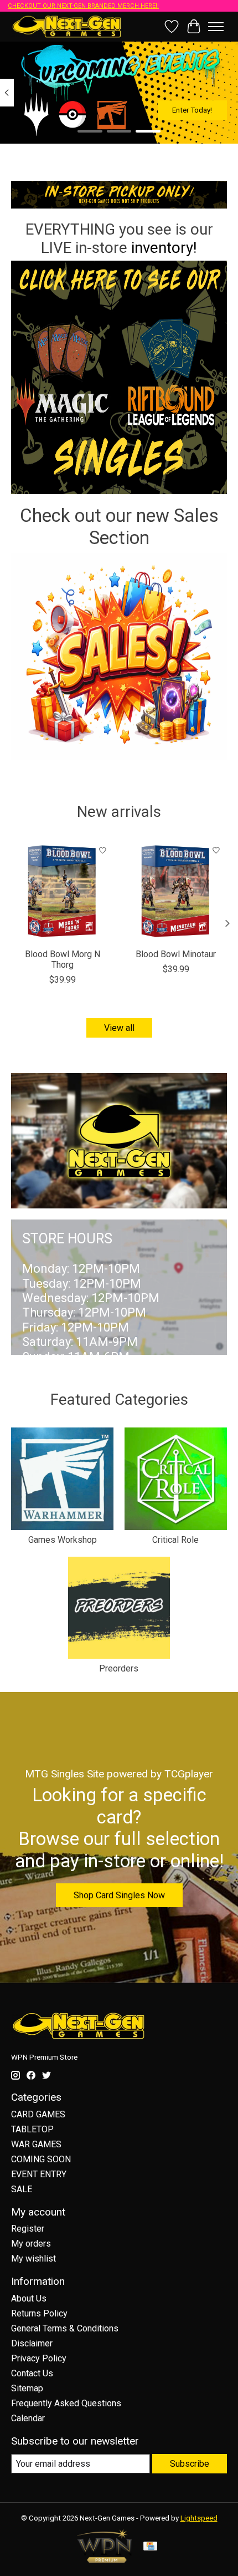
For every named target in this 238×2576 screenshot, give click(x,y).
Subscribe (190, 2464)
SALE (22, 2189)
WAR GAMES (36, 2144)
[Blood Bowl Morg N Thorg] (62, 891)
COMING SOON (41, 2159)
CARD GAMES (38, 2114)
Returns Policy (39, 2313)
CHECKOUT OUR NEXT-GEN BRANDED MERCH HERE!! (83, 6)
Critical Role (175, 1540)
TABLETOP (32, 2129)
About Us (29, 2298)
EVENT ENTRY (39, 2174)
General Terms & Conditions (65, 2328)
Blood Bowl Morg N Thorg (63, 959)
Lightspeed (199, 2518)
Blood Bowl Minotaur (176, 954)
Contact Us (32, 2373)
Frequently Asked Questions (66, 2403)
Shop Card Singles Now (119, 1895)
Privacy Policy (39, 2358)
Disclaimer (32, 2343)
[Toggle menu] (216, 27)
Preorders (119, 1668)
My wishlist (33, 2259)
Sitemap (27, 2388)
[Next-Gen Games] (67, 26)
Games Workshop (63, 1540)
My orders (31, 2244)
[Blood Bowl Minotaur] (176, 891)
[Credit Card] (150, 2547)
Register (28, 2229)
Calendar (28, 2418)
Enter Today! (192, 110)
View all (119, 1028)
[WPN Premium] (105, 2560)
